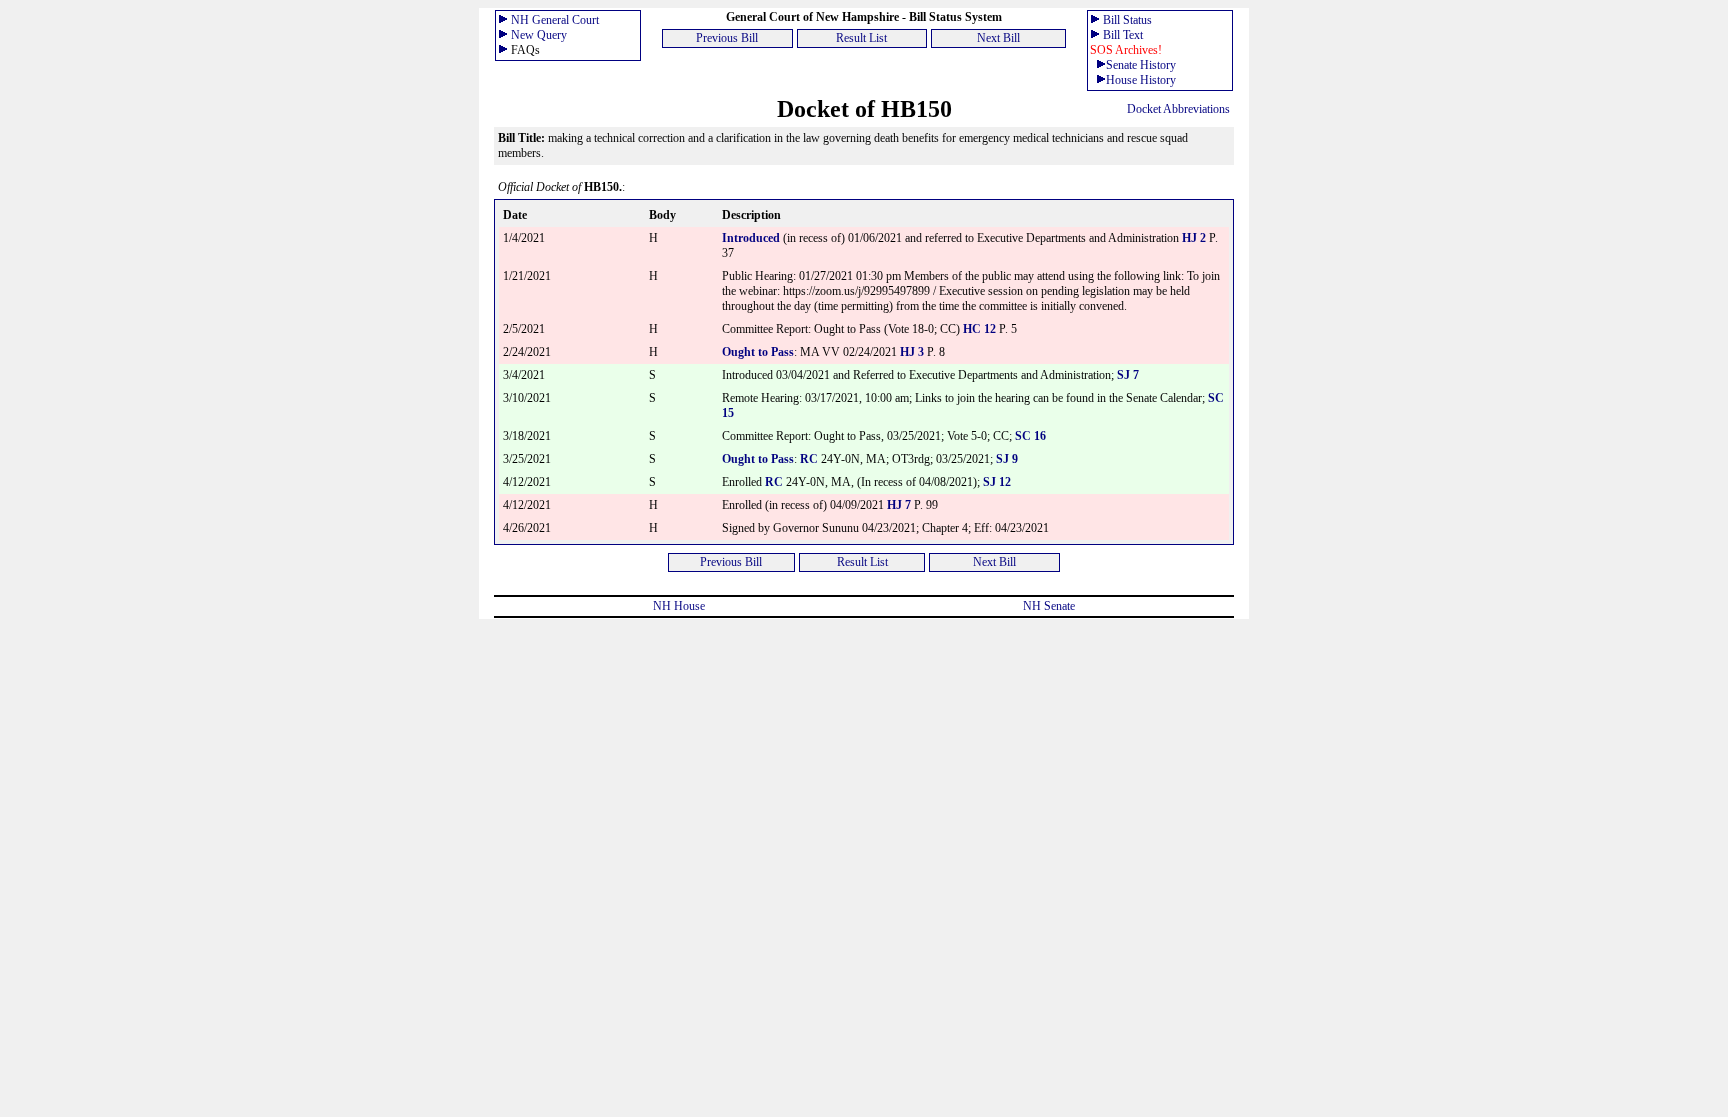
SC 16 (1030, 436)
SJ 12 (997, 482)
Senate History (1141, 65)
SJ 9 (1007, 459)
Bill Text (1123, 35)
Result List (861, 38)
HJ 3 (913, 352)
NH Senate (1049, 606)
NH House (679, 606)
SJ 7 (1128, 375)
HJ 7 (900, 505)
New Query (539, 35)
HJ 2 (1195, 238)
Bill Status (1127, 20)
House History (1141, 80)
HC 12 (979, 329)
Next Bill (998, 38)
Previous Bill (727, 38)
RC (809, 459)
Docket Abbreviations (1178, 109)
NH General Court (555, 20)
